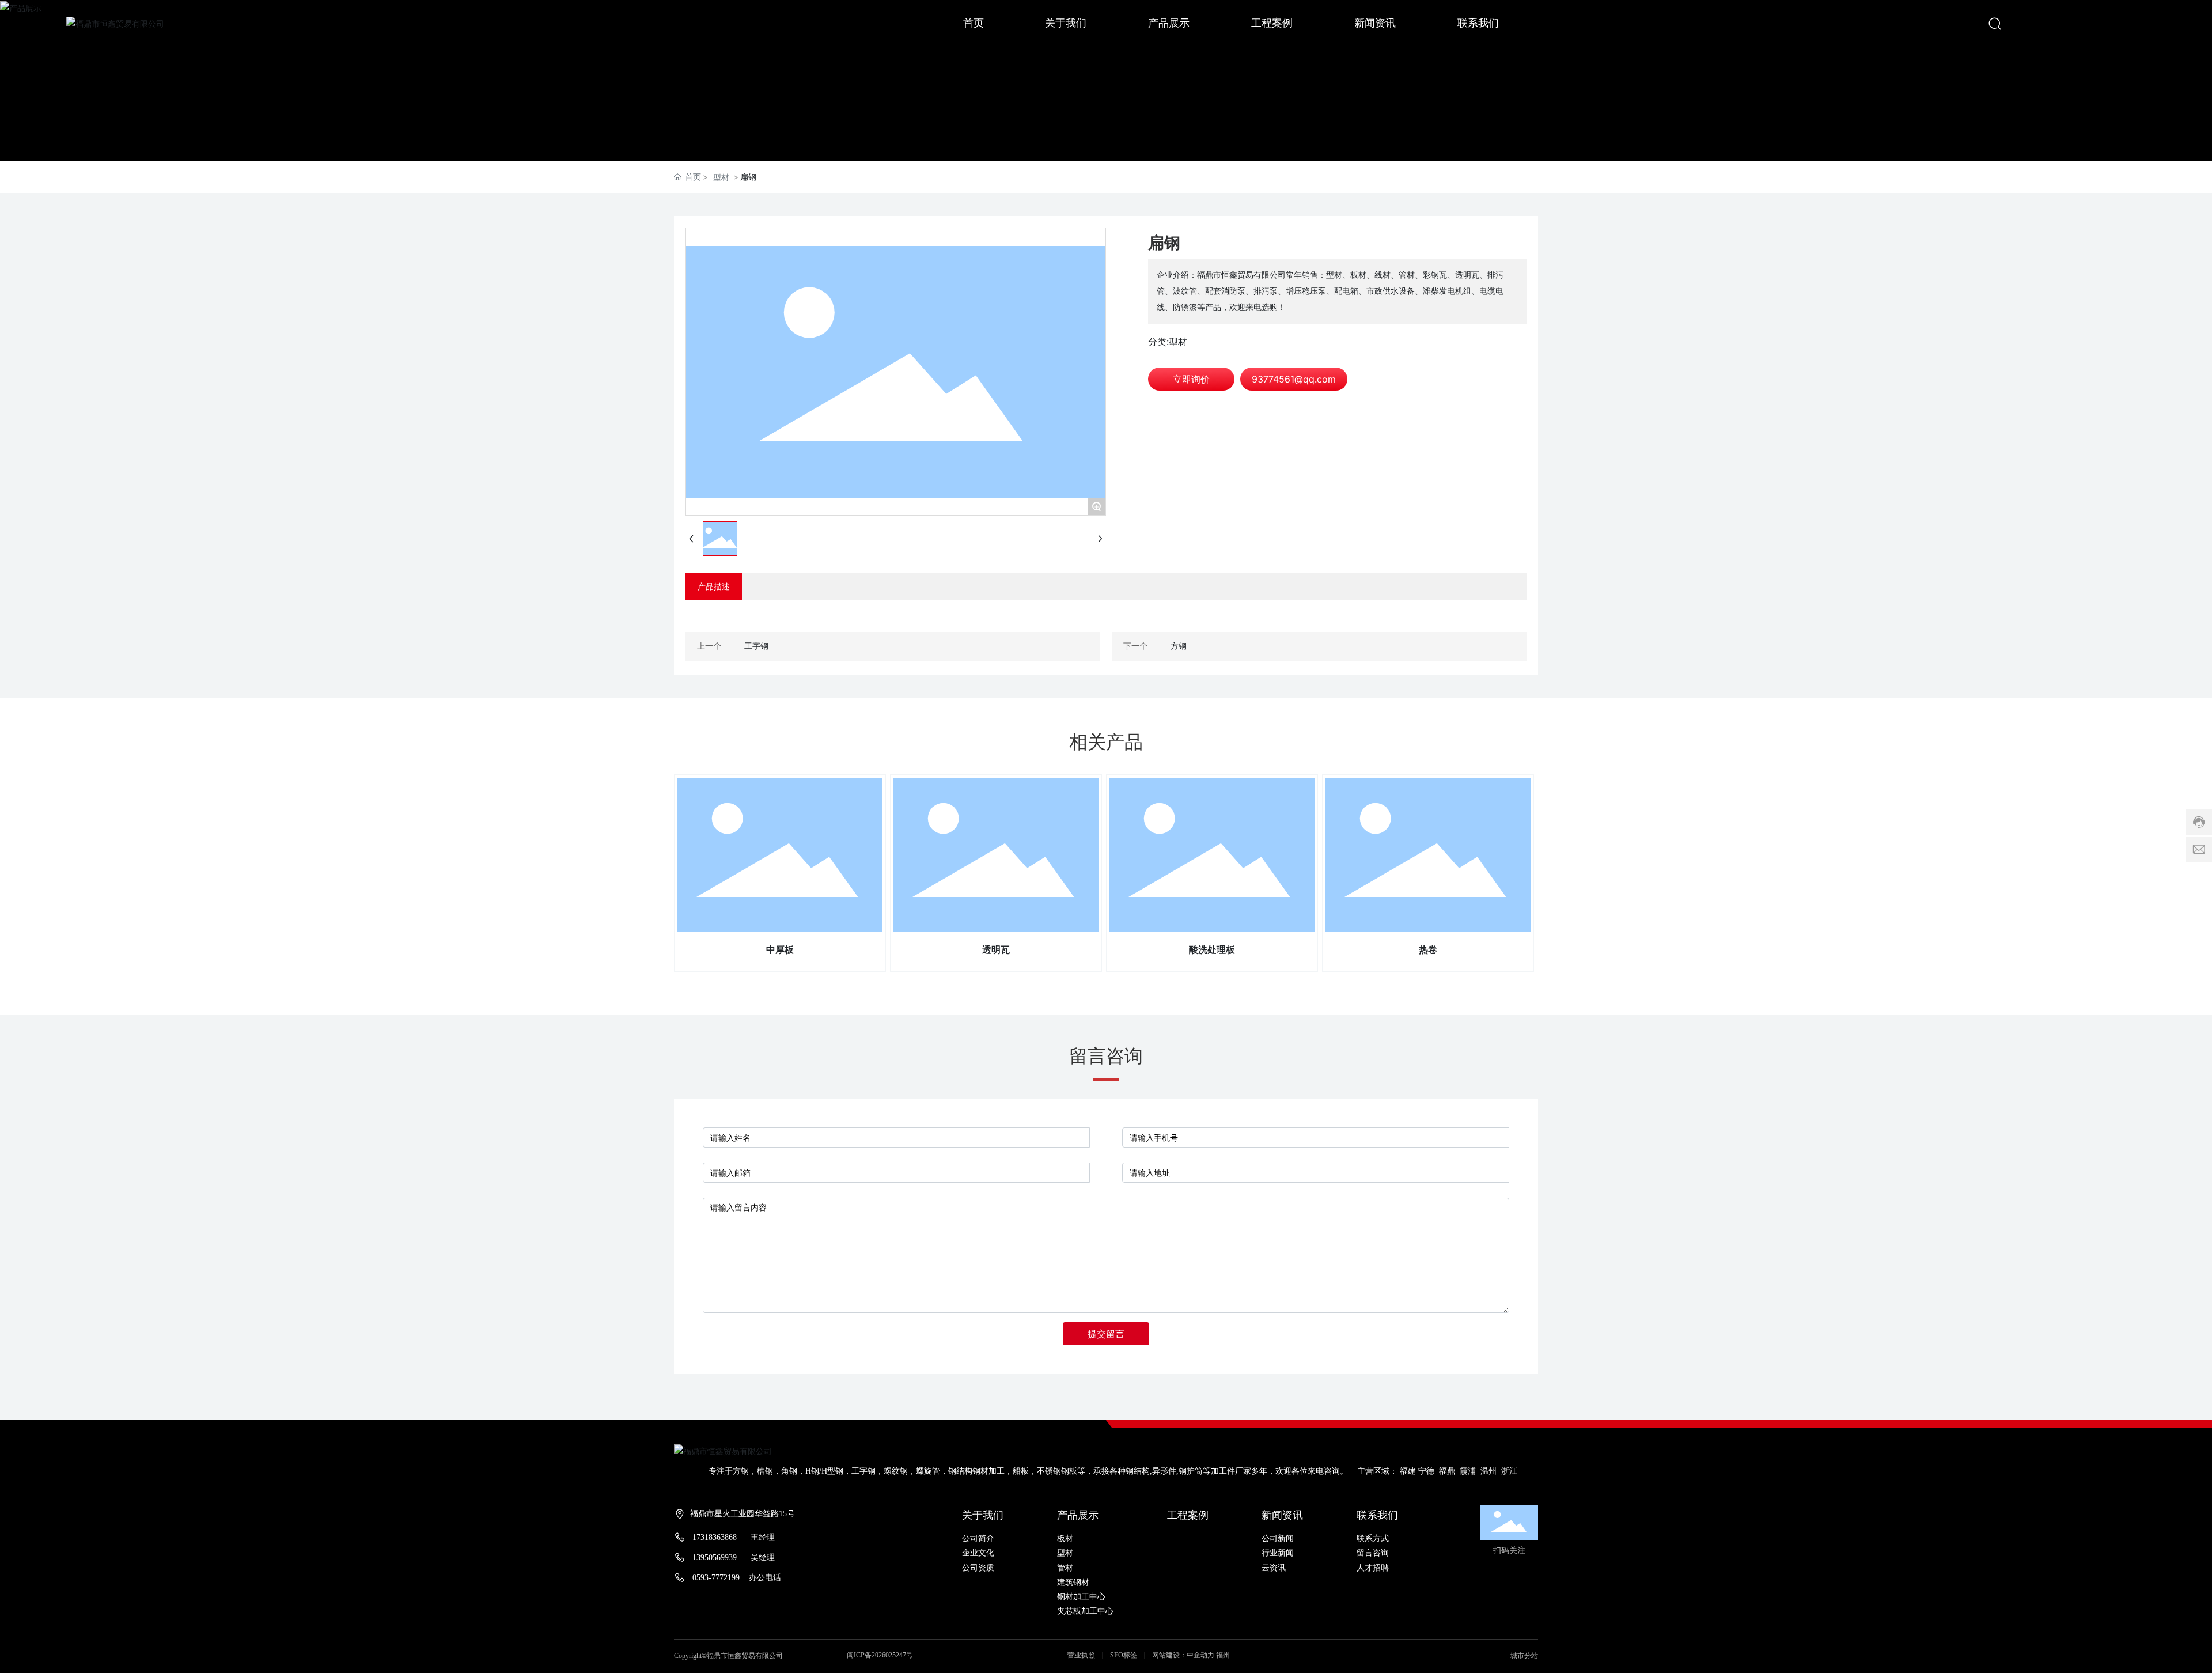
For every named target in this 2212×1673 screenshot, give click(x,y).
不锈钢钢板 (1057, 1471)
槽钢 (765, 1471)
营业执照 (1082, 1655)
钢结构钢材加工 (976, 1471)
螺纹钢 (896, 1471)
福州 (1223, 1655)
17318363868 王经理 (734, 1537)
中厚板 (780, 950)
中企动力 (1200, 1655)
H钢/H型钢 (824, 1471)
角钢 (789, 1471)
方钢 (1179, 646)
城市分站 (1524, 1656)
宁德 (1426, 1471)
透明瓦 (996, 950)
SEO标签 (1124, 1655)
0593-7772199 (716, 1578)
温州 (1488, 1471)
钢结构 (1138, 1471)
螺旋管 (928, 1471)
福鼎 (1447, 1471)
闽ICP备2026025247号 (880, 1655)
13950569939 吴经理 (734, 1557)
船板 (1021, 1471)
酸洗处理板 (1212, 950)
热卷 (1428, 950)
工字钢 (756, 646)
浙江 (1509, 1471)
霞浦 (1469, 1471)
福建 (1408, 1471)
